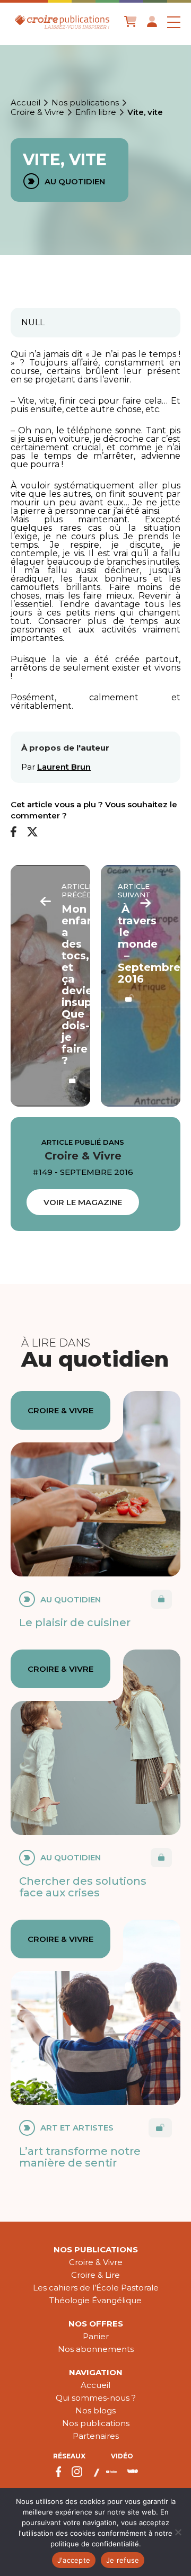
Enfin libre (96, 112)
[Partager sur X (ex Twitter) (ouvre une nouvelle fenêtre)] (32, 832)
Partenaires (96, 2436)
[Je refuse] (178, 2532)
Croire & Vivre (37, 112)
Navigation (96, 2372)
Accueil (25, 103)
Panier (96, 2336)
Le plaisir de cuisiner (75, 1623)
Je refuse (123, 2560)
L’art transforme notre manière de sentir (80, 2157)
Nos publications (85, 103)
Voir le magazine (83, 1202)
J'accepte (74, 2560)
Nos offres (96, 2324)
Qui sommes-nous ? (96, 2398)
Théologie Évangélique (95, 2300)
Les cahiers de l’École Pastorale (96, 2288)
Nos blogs (95, 2410)
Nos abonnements (96, 2349)
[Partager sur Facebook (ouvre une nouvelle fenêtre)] (14, 832)
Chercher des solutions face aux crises (83, 1887)
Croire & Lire (95, 2275)
